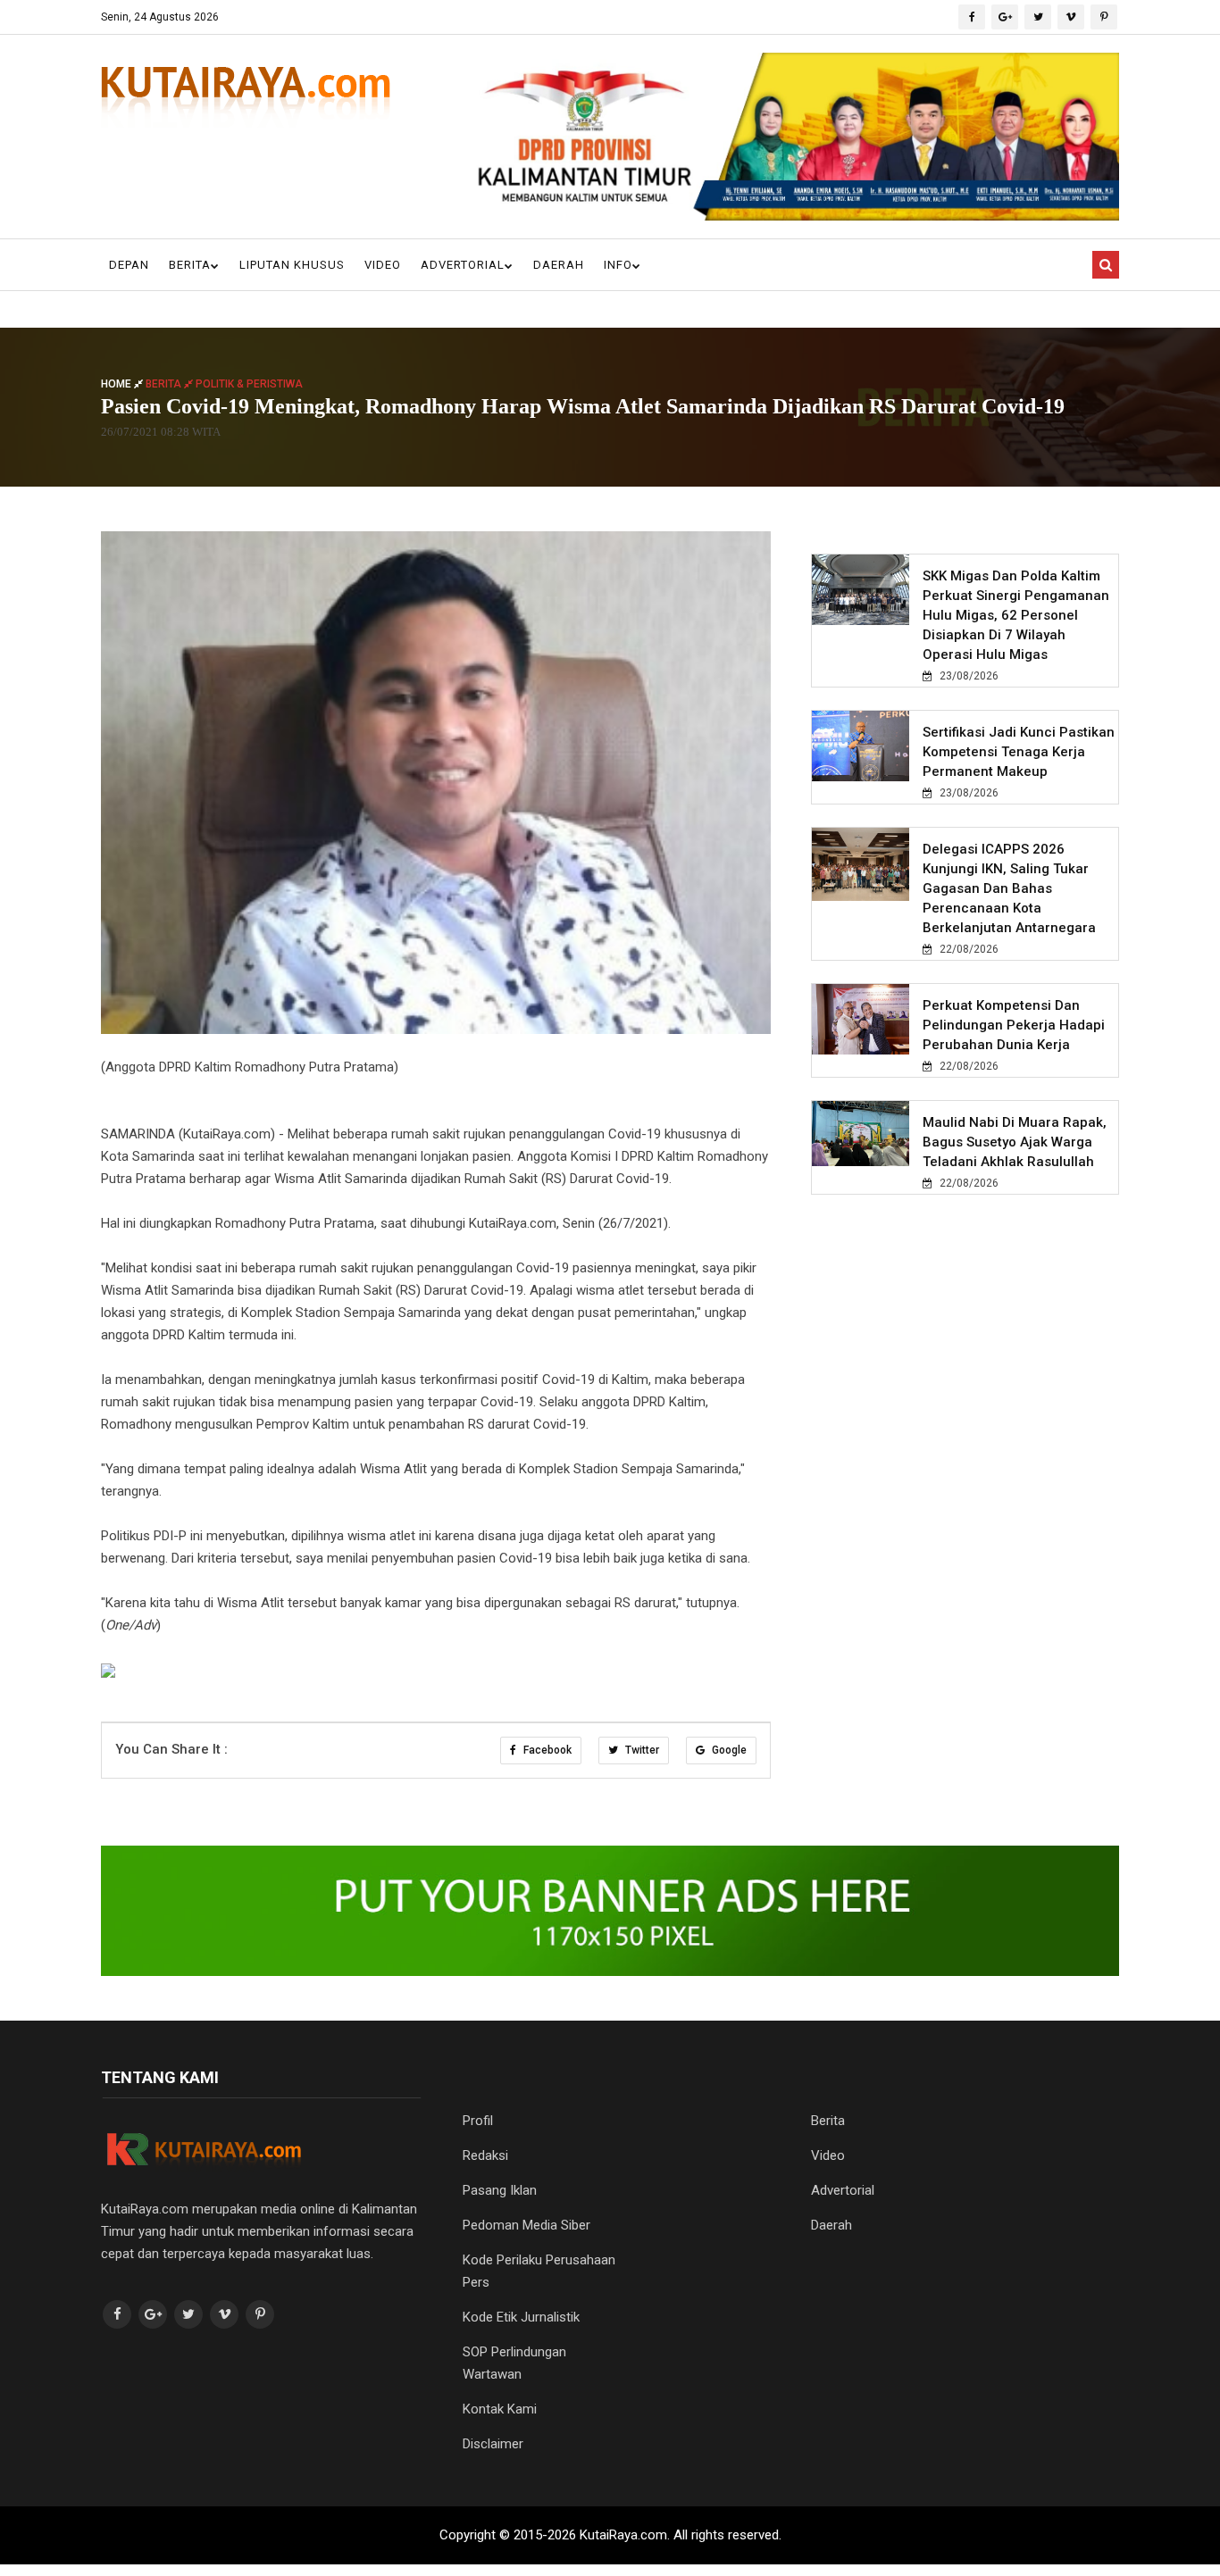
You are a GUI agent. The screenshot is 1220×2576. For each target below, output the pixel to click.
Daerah (559, 265)
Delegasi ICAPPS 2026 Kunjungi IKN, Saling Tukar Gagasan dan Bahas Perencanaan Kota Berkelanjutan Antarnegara (1009, 888)
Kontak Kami (500, 2409)
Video (383, 265)
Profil (478, 2121)
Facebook (546, 1750)
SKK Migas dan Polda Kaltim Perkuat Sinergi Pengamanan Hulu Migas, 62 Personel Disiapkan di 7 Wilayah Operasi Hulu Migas (1016, 615)
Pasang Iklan (500, 2190)
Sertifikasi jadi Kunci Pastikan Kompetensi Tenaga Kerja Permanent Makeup (1019, 752)
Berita (190, 265)
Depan (129, 265)
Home (117, 384)
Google (728, 1750)
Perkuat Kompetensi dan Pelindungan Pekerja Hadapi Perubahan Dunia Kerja (1014, 1025)
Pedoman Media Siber (526, 2225)
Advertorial (463, 265)
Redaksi (485, 2155)
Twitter (641, 1750)
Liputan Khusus (292, 265)
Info (618, 265)
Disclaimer (493, 2444)
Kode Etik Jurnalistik (521, 2317)
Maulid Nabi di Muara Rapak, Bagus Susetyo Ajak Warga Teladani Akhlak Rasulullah (1015, 1142)
